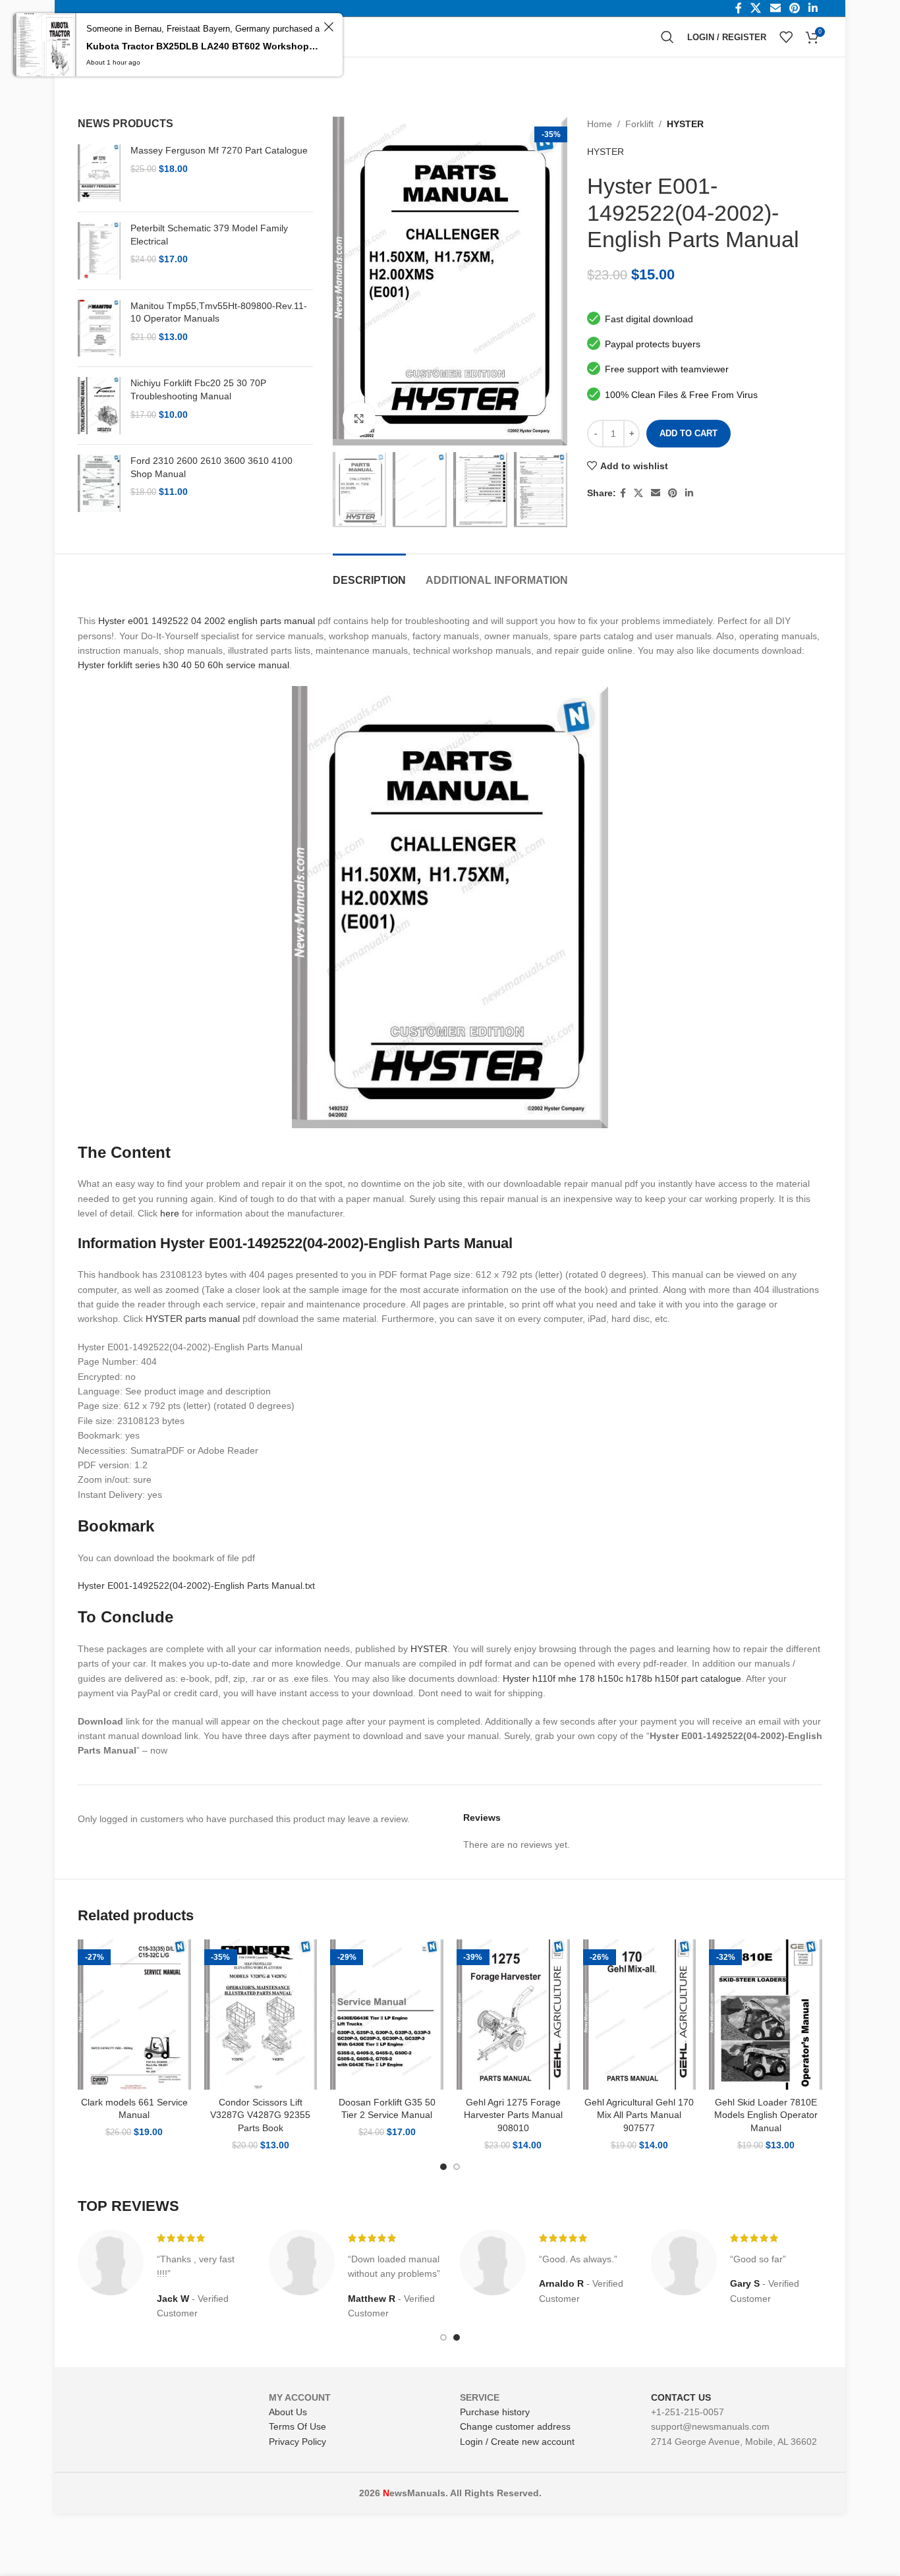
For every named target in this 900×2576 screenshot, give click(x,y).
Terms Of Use (297, 2426)
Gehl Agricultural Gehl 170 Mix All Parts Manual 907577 (639, 2115)
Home (600, 124)
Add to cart (689, 433)
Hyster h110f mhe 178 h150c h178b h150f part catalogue (622, 1678)
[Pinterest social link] (673, 493)
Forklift (639, 124)
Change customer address (515, 2426)
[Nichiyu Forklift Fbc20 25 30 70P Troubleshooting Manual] (99, 406)
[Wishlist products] (786, 37)
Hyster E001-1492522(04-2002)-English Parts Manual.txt (196, 1586)
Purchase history (495, 2412)
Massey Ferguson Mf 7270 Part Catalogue (219, 150)
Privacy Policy (297, 2442)
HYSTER (685, 124)
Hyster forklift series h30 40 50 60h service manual (183, 665)
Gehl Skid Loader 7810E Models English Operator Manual (766, 2115)
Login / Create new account (517, 2442)
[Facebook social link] (623, 493)
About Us (288, 2412)
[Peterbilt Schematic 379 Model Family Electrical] (99, 251)
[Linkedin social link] (689, 493)
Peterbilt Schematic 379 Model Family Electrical (209, 235)
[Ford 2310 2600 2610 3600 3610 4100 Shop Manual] (99, 483)
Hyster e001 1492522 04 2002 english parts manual (207, 621)
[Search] (667, 37)
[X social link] (638, 493)
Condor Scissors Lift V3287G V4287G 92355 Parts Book (260, 2115)
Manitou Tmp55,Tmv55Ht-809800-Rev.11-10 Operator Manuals (219, 312)
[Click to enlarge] (359, 418)
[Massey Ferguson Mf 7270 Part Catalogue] (99, 173)
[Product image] (134, 2015)
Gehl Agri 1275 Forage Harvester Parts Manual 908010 (513, 2115)
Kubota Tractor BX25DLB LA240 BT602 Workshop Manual (203, 46)
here (170, 1213)
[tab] (369, 574)
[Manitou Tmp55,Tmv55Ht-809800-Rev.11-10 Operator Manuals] (99, 329)
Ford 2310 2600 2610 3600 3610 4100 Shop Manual (211, 467)
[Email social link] (656, 493)
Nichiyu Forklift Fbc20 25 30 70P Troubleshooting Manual (198, 389)
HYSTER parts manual (193, 1319)
